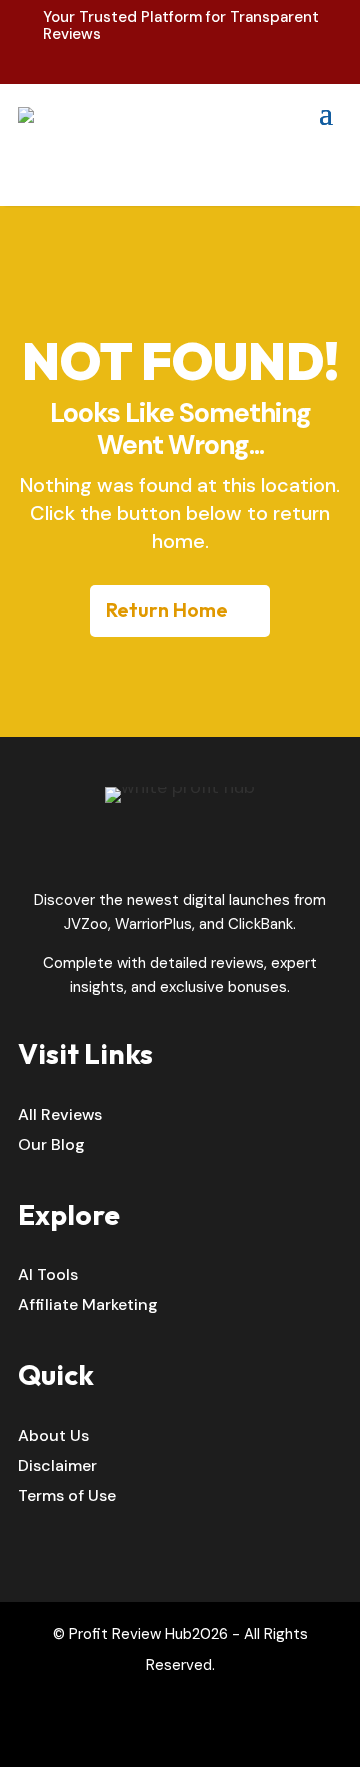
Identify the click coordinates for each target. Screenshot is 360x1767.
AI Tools (48, 1276)
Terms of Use (67, 1497)
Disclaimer (57, 1467)
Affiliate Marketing (88, 1306)
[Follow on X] (201, 1736)
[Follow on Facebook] (159, 1736)
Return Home (167, 609)
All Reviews (60, 1116)
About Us (53, 1437)
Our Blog (51, 1146)
